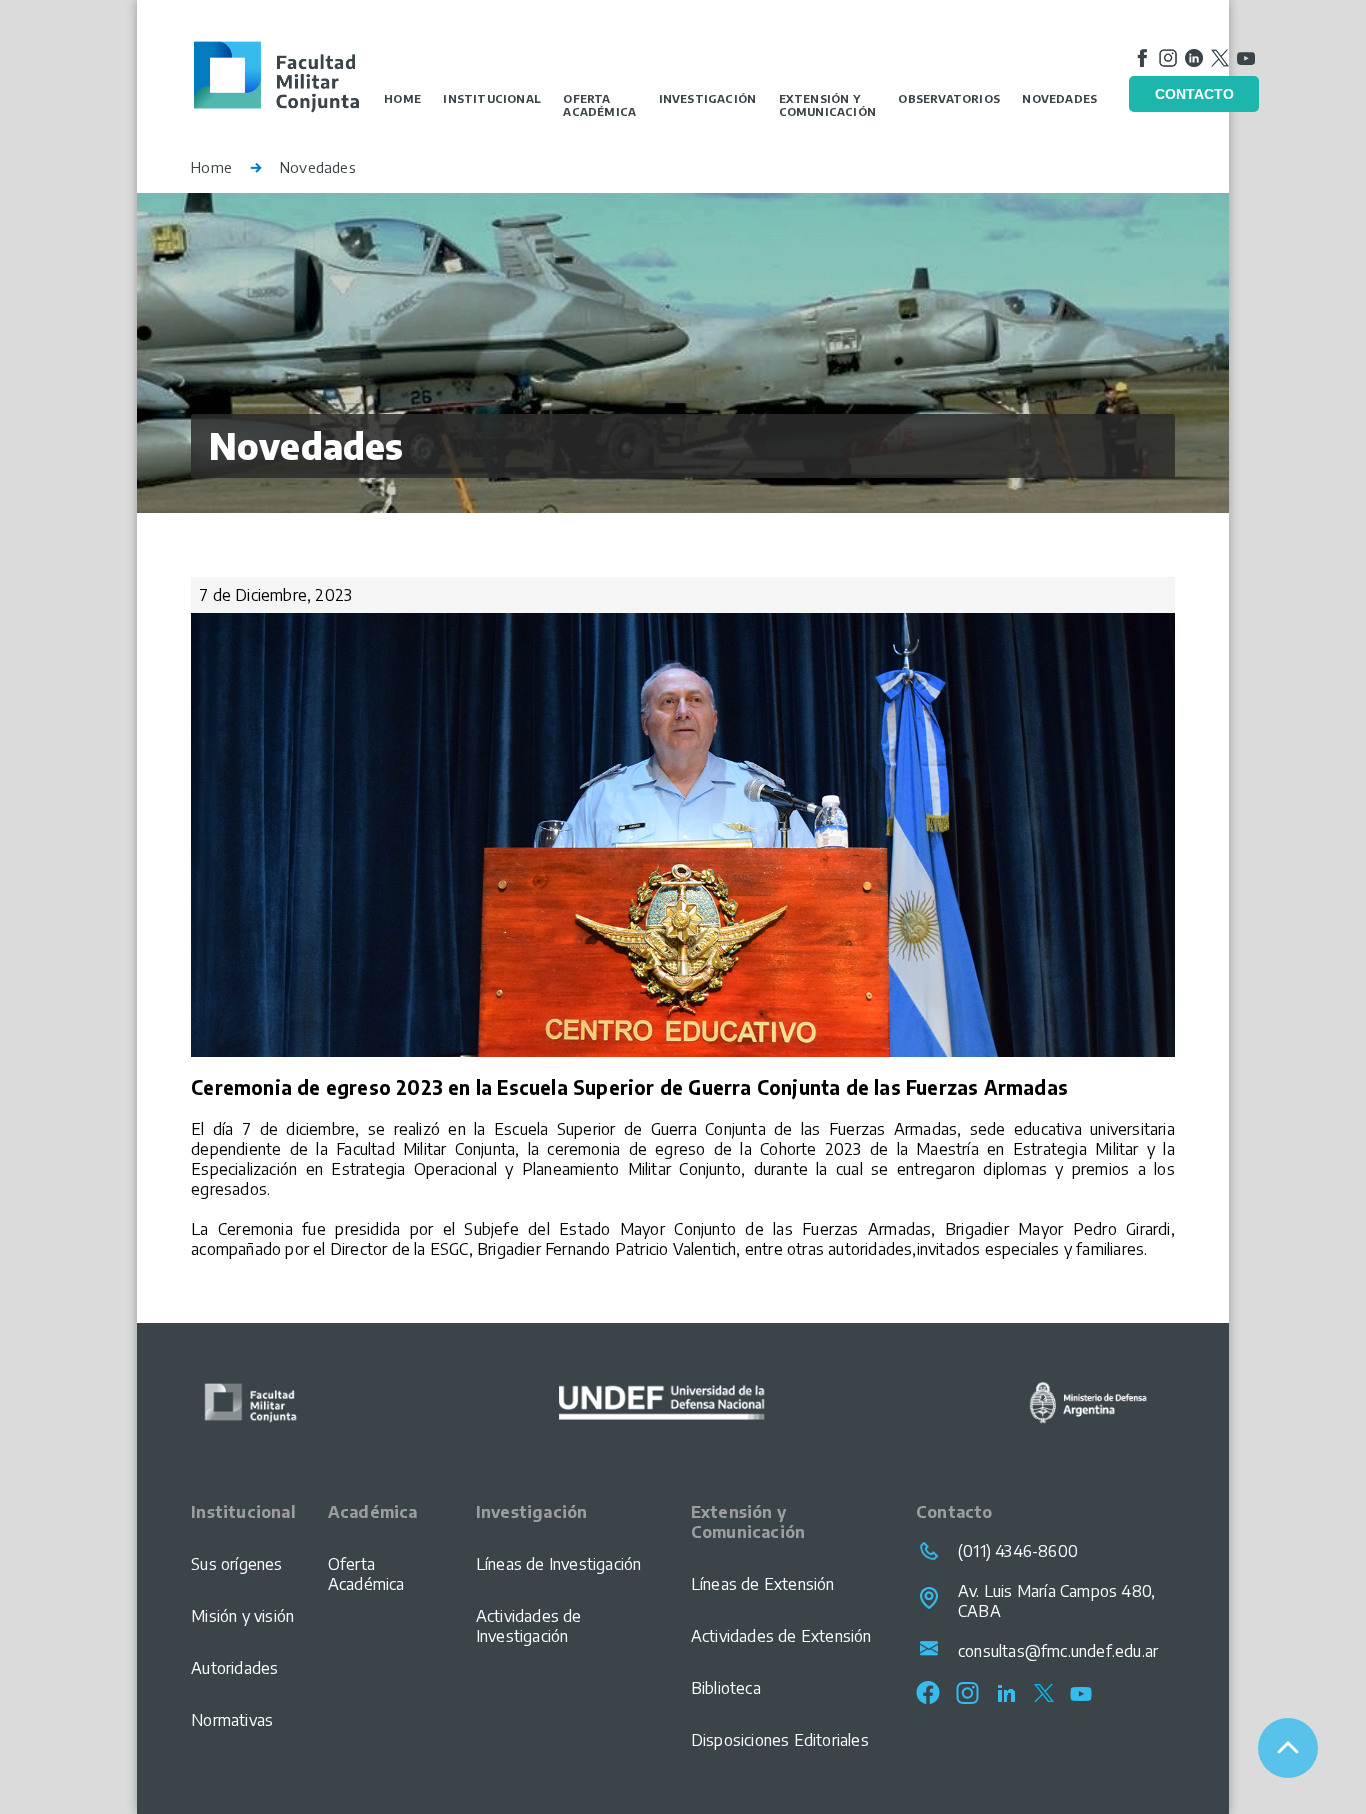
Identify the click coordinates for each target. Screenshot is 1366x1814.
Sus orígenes (236, 1564)
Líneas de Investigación (559, 1564)
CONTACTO (1194, 94)
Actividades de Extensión (781, 1636)
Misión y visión (242, 1616)
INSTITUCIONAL (492, 98)
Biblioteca (726, 1688)
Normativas (232, 1720)
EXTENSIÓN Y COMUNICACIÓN (827, 105)
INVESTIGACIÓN (708, 98)
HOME (402, 98)
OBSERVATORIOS (949, 98)
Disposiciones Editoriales (780, 1740)
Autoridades (234, 1668)
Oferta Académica (366, 1574)
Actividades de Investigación (529, 1626)
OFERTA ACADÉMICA (599, 105)
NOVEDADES (1059, 98)
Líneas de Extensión (763, 1584)
